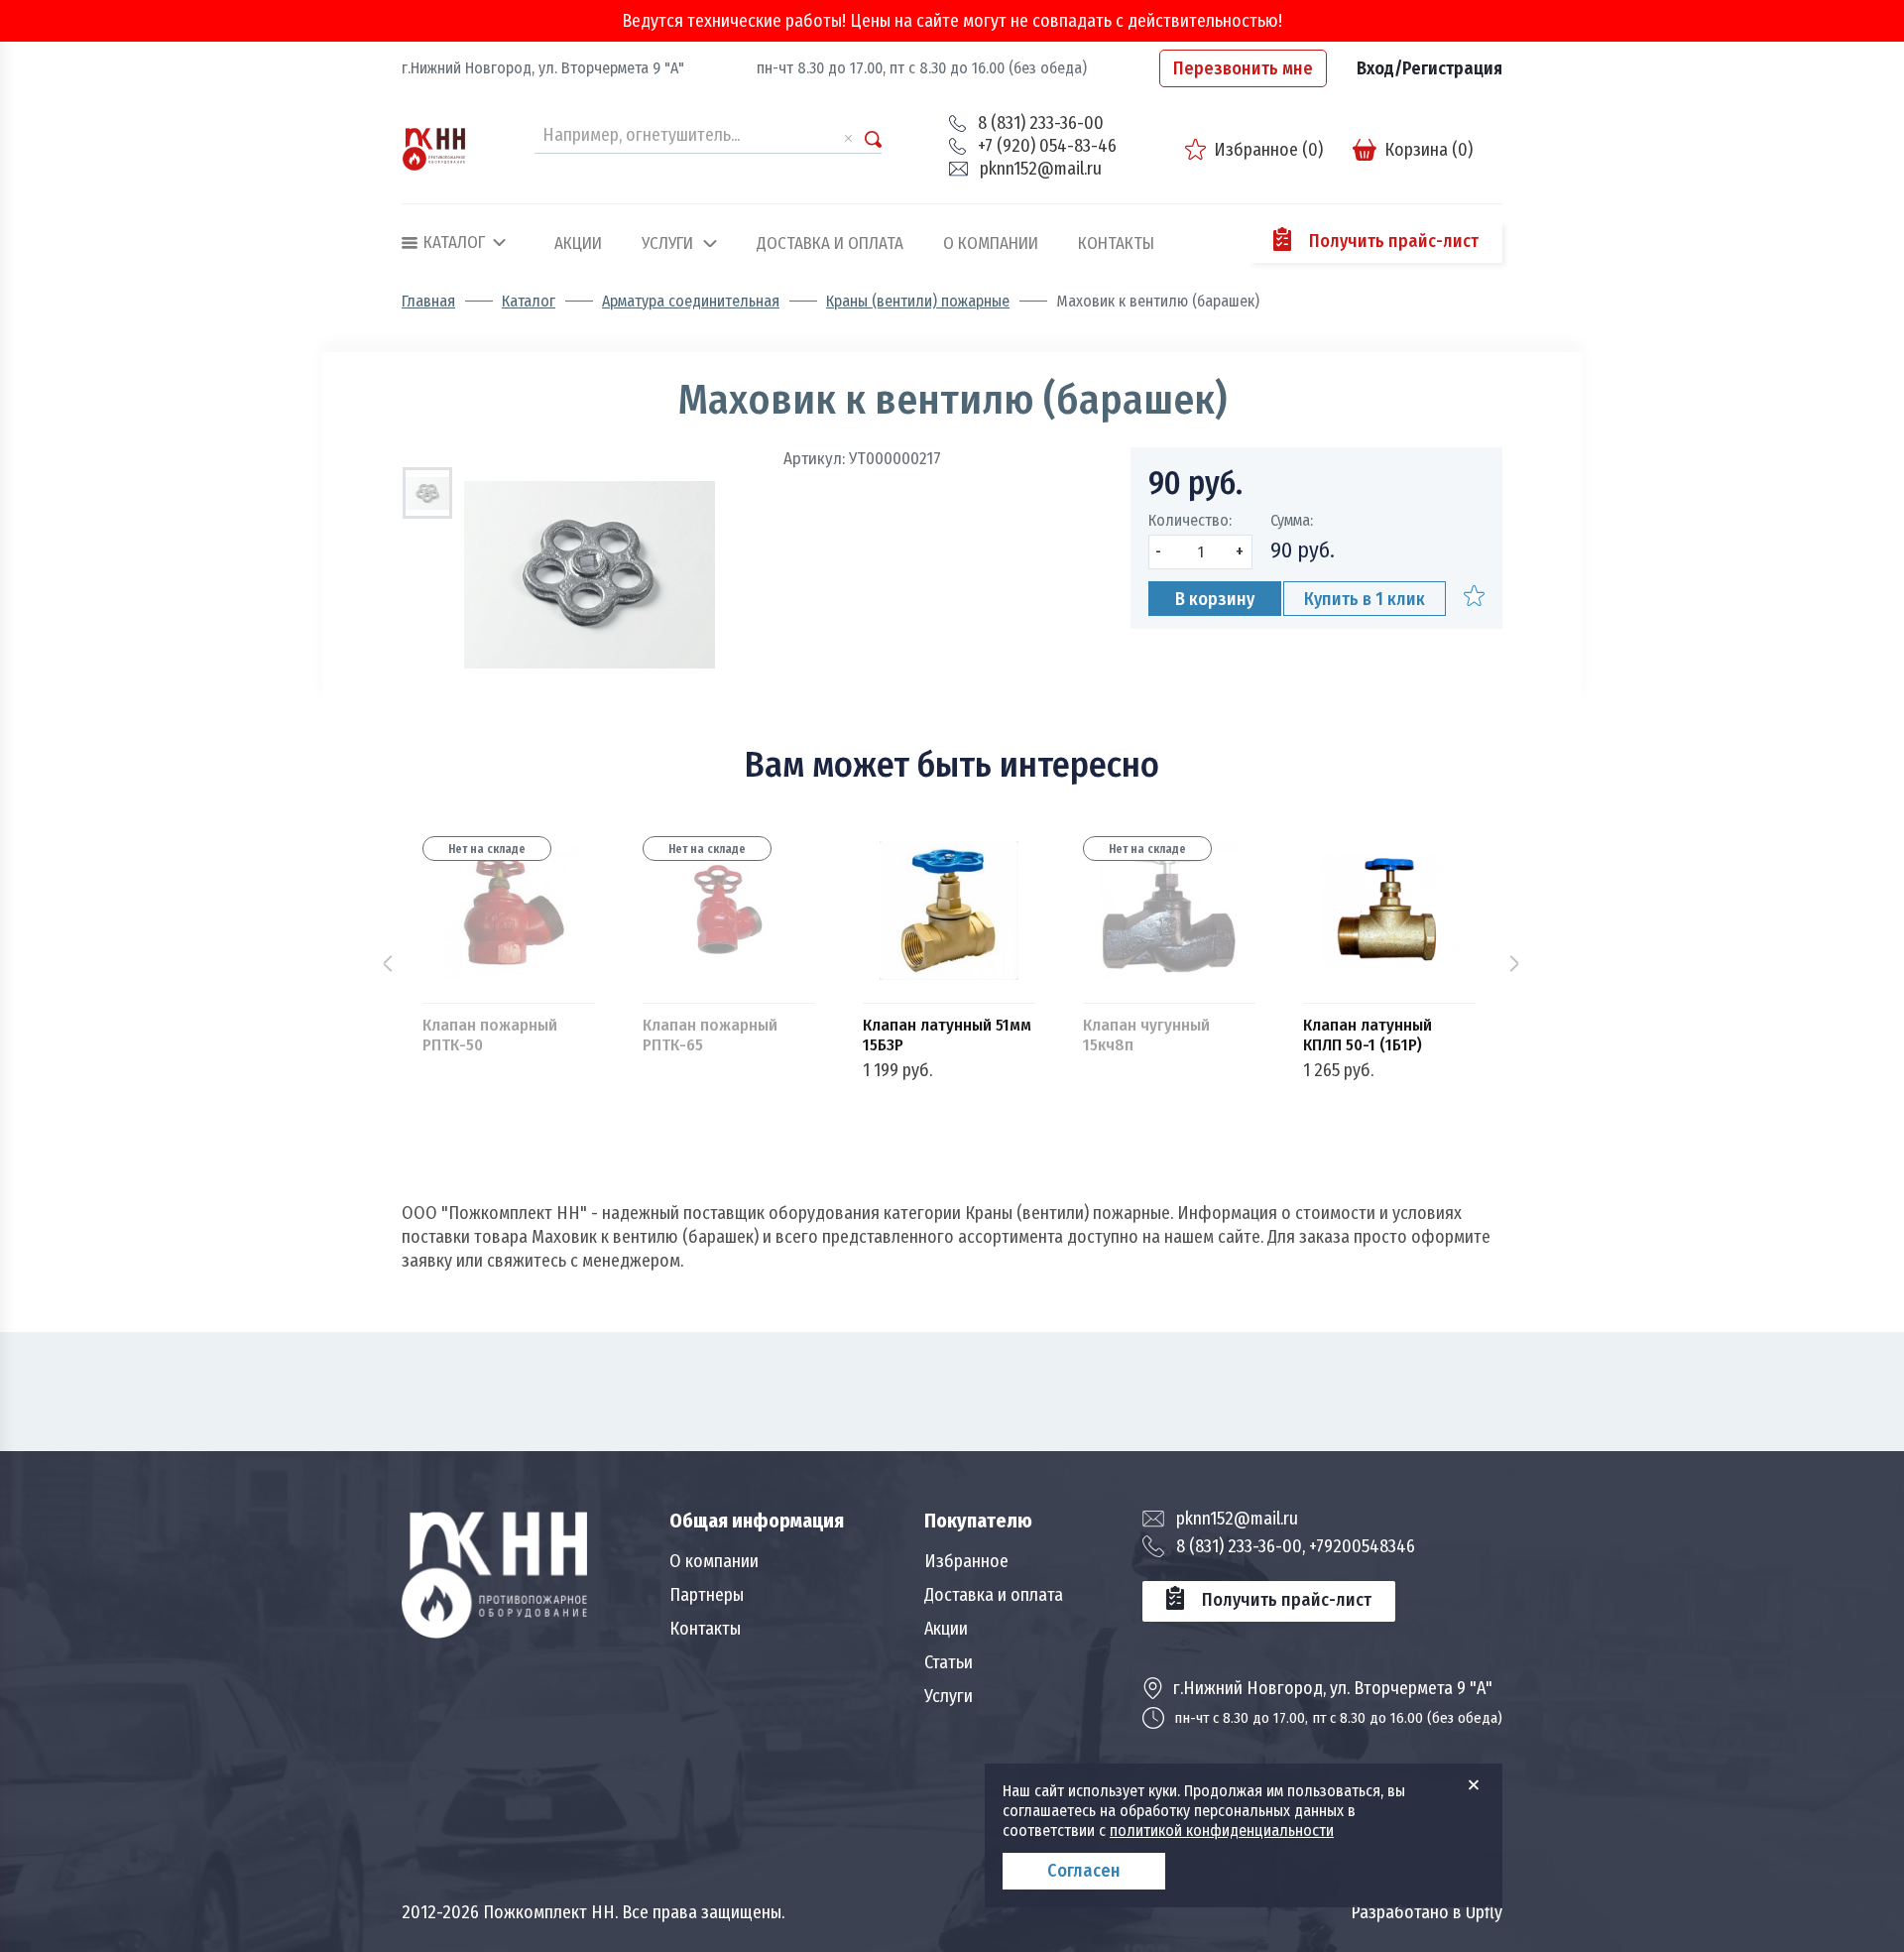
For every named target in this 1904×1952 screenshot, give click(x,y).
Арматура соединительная (691, 302)
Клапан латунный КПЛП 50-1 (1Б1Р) (1368, 1036)
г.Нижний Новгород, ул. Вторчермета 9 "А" (543, 68)
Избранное (966, 1561)
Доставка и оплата (830, 244)
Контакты (1116, 244)
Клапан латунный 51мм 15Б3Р (947, 1036)
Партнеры (707, 1595)
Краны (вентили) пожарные (918, 302)
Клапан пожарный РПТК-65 (710, 1036)
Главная (428, 302)
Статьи (949, 1662)
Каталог (529, 302)
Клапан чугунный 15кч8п (1146, 1036)
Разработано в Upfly (1427, 1912)
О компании (991, 244)
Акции (578, 244)
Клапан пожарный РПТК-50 (490, 1036)
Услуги (667, 244)
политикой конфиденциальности (1222, 1830)
